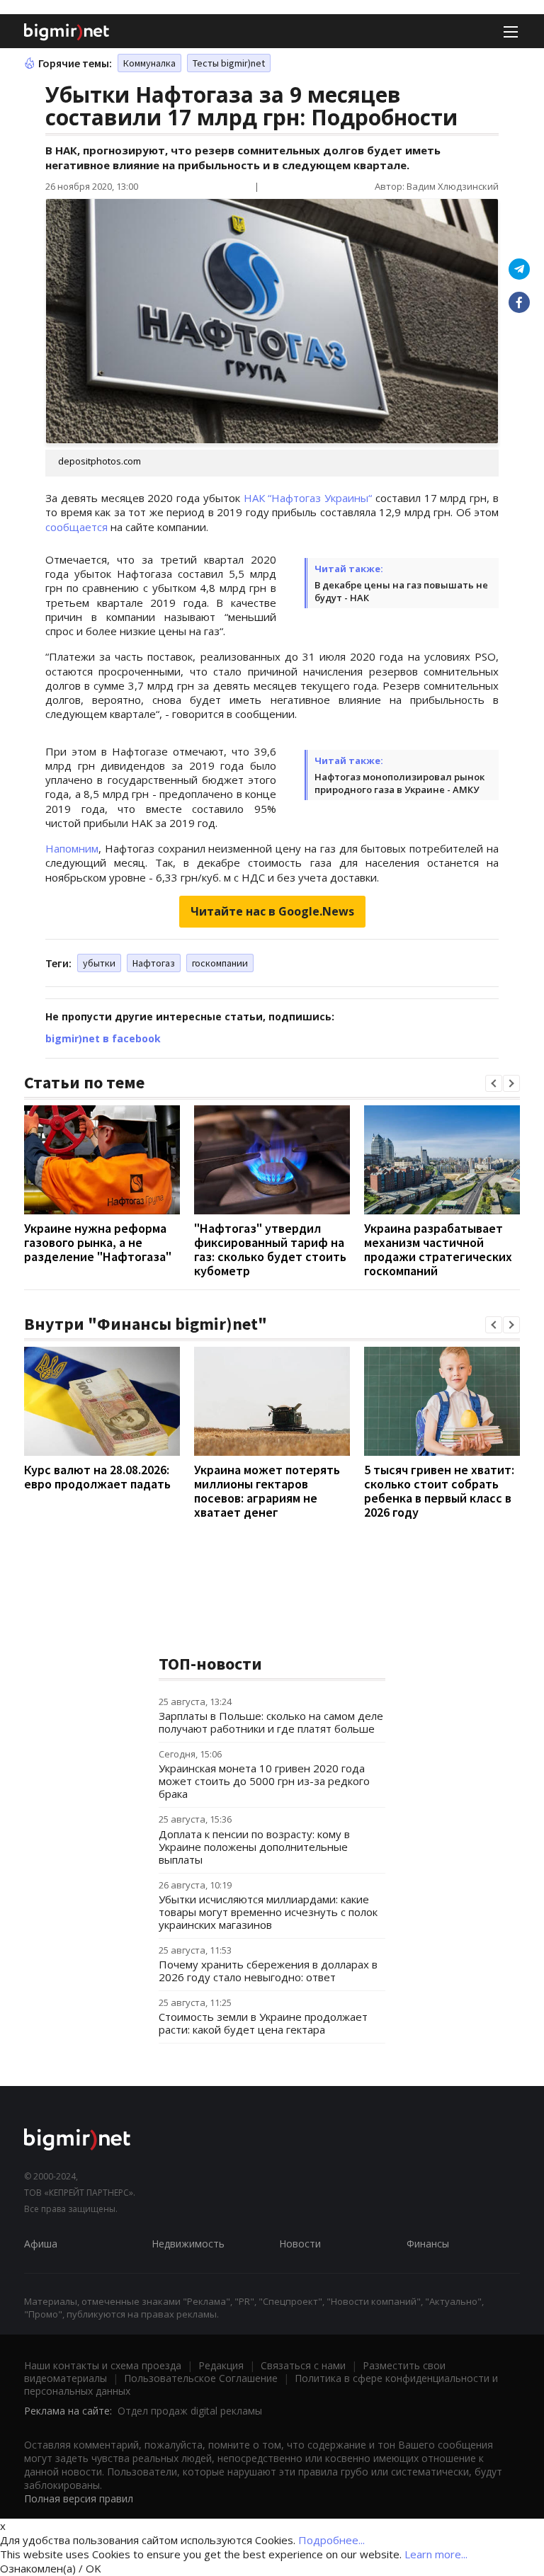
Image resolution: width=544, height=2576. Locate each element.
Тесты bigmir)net (229, 63)
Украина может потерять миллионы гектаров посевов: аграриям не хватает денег (267, 1491)
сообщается (76, 527)
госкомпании (220, 963)
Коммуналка (149, 63)
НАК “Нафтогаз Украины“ (308, 498)
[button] (494, 1083)
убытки (99, 963)
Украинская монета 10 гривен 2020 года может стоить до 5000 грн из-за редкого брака (264, 1781)
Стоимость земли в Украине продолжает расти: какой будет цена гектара (263, 2023)
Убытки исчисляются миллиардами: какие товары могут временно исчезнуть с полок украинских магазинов (268, 1912)
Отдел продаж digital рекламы (190, 2411)
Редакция (221, 2365)
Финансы (428, 2244)
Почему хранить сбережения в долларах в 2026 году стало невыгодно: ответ (268, 1971)
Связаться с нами (303, 2365)
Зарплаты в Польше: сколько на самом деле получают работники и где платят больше (271, 1722)
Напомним (72, 848)
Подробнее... (331, 2540)
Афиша (41, 2244)
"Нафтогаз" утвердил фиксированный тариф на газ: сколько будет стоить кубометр (270, 1249)
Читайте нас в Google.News (272, 911)
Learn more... (436, 2554)
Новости (300, 2244)
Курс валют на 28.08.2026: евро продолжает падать (97, 1477)
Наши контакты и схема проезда (103, 2365)
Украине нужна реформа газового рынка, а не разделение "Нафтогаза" (98, 1242)
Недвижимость (188, 2244)
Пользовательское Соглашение (201, 2378)
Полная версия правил (79, 2498)
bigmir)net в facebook (103, 1038)
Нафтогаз (154, 963)
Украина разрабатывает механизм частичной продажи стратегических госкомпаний (438, 1249)
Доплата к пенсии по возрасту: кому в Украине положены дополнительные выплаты (254, 1847)
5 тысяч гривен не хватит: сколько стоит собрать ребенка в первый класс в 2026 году (439, 1491)
